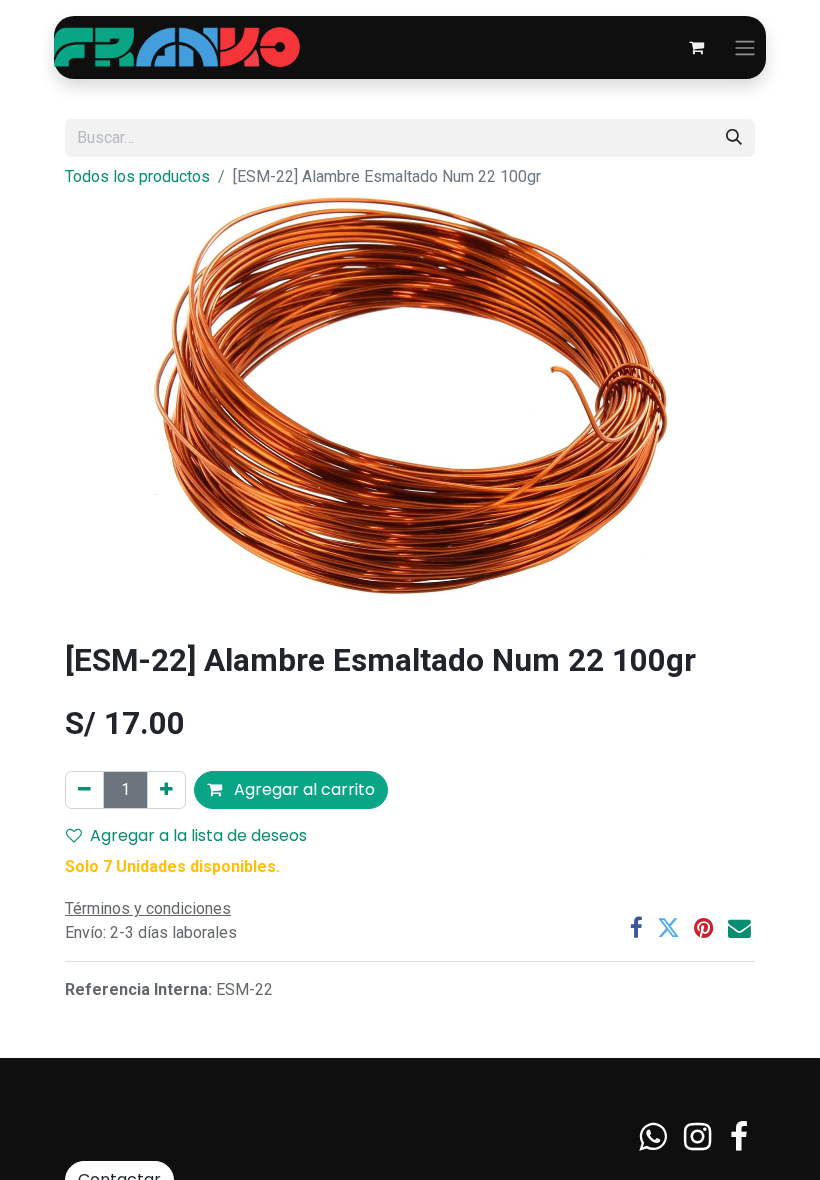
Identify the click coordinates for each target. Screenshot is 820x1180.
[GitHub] (652, 1137)
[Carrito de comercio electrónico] (696, 47)
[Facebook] (636, 928)
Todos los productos (137, 176)
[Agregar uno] (166, 790)
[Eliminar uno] (84, 790)
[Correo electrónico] (739, 928)
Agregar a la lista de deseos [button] (198, 835)
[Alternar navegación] (745, 47)
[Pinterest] (704, 928)
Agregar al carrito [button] (302, 789)
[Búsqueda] (734, 138)
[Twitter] (668, 928)
